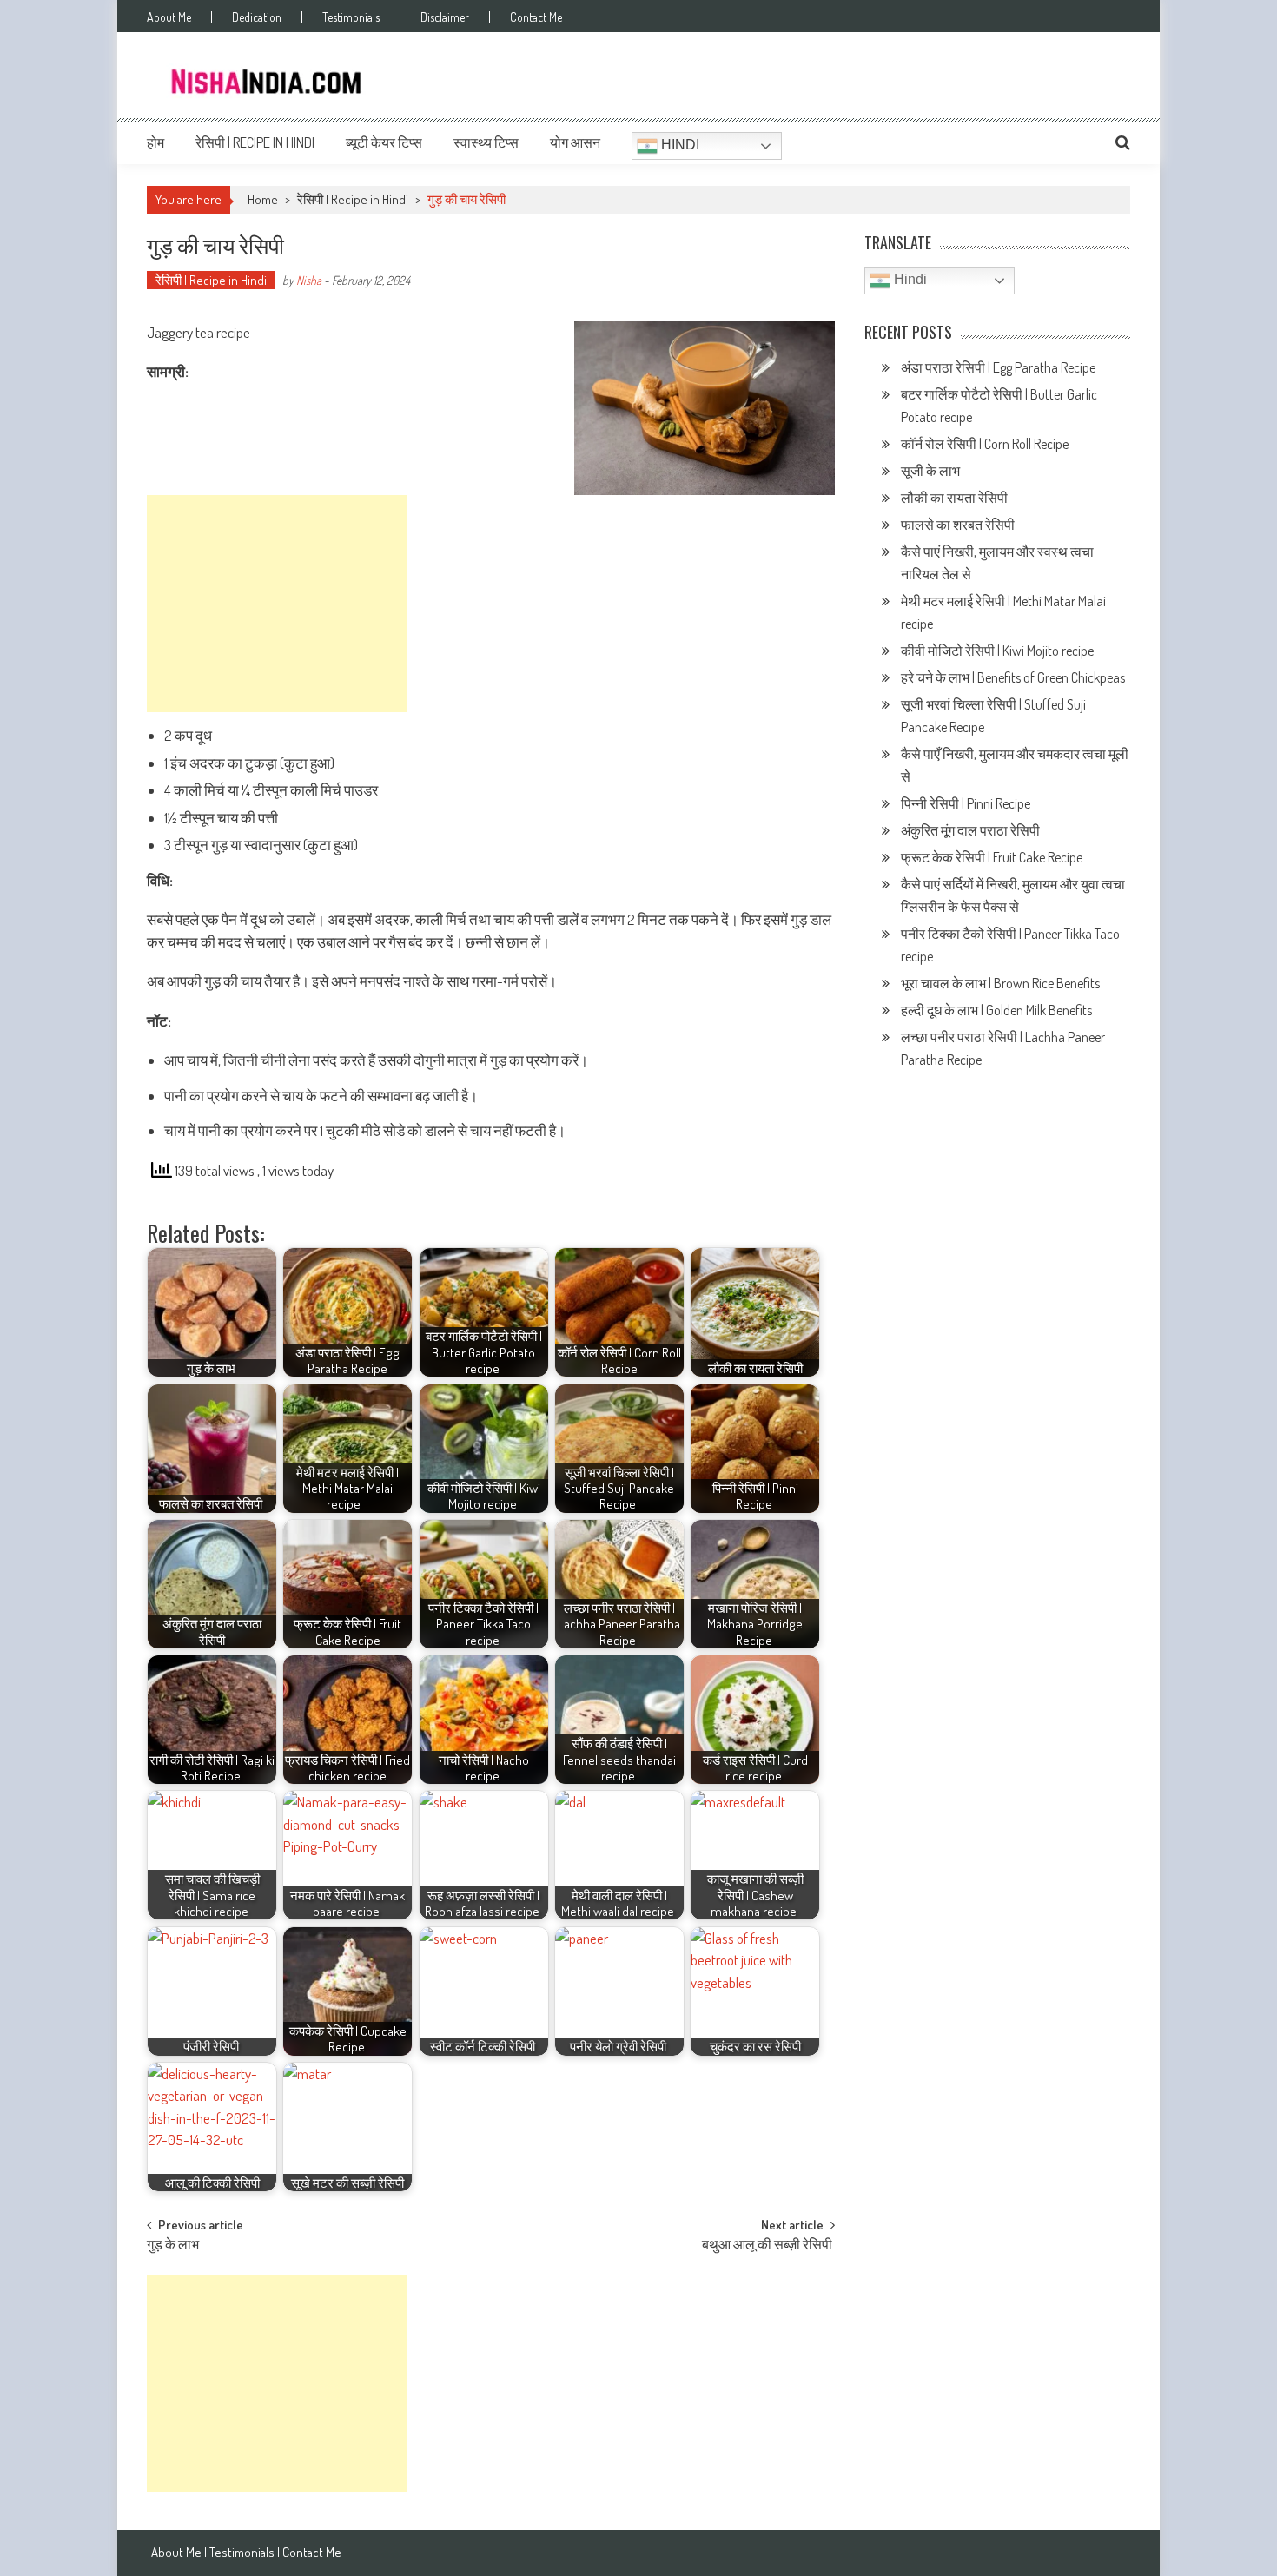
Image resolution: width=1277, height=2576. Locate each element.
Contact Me (536, 17)
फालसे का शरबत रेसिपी (959, 525)
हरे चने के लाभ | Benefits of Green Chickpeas (1014, 677)
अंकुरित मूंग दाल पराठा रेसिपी (970, 830)
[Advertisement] (277, 604)
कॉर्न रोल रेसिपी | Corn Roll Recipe (985, 444)
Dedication (257, 17)
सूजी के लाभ (932, 471)
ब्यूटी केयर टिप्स (384, 142)
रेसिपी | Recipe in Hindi (255, 142)
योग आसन (575, 142)
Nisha (309, 280)
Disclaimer (445, 17)
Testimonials (351, 17)
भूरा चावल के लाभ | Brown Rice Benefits (1002, 983)
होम (155, 142)
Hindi (678, 145)
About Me (169, 17)
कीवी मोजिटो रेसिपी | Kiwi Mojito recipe (999, 651)
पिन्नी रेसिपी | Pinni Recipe (967, 803)
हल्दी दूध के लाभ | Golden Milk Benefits (998, 1010)
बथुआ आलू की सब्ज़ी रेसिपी (768, 2246)
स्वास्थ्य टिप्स (486, 142)
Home (263, 199)
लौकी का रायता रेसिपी (954, 498)
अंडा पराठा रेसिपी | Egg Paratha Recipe (998, 367)
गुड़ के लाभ (174, 2246)
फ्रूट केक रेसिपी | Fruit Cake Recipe (992, 857)
